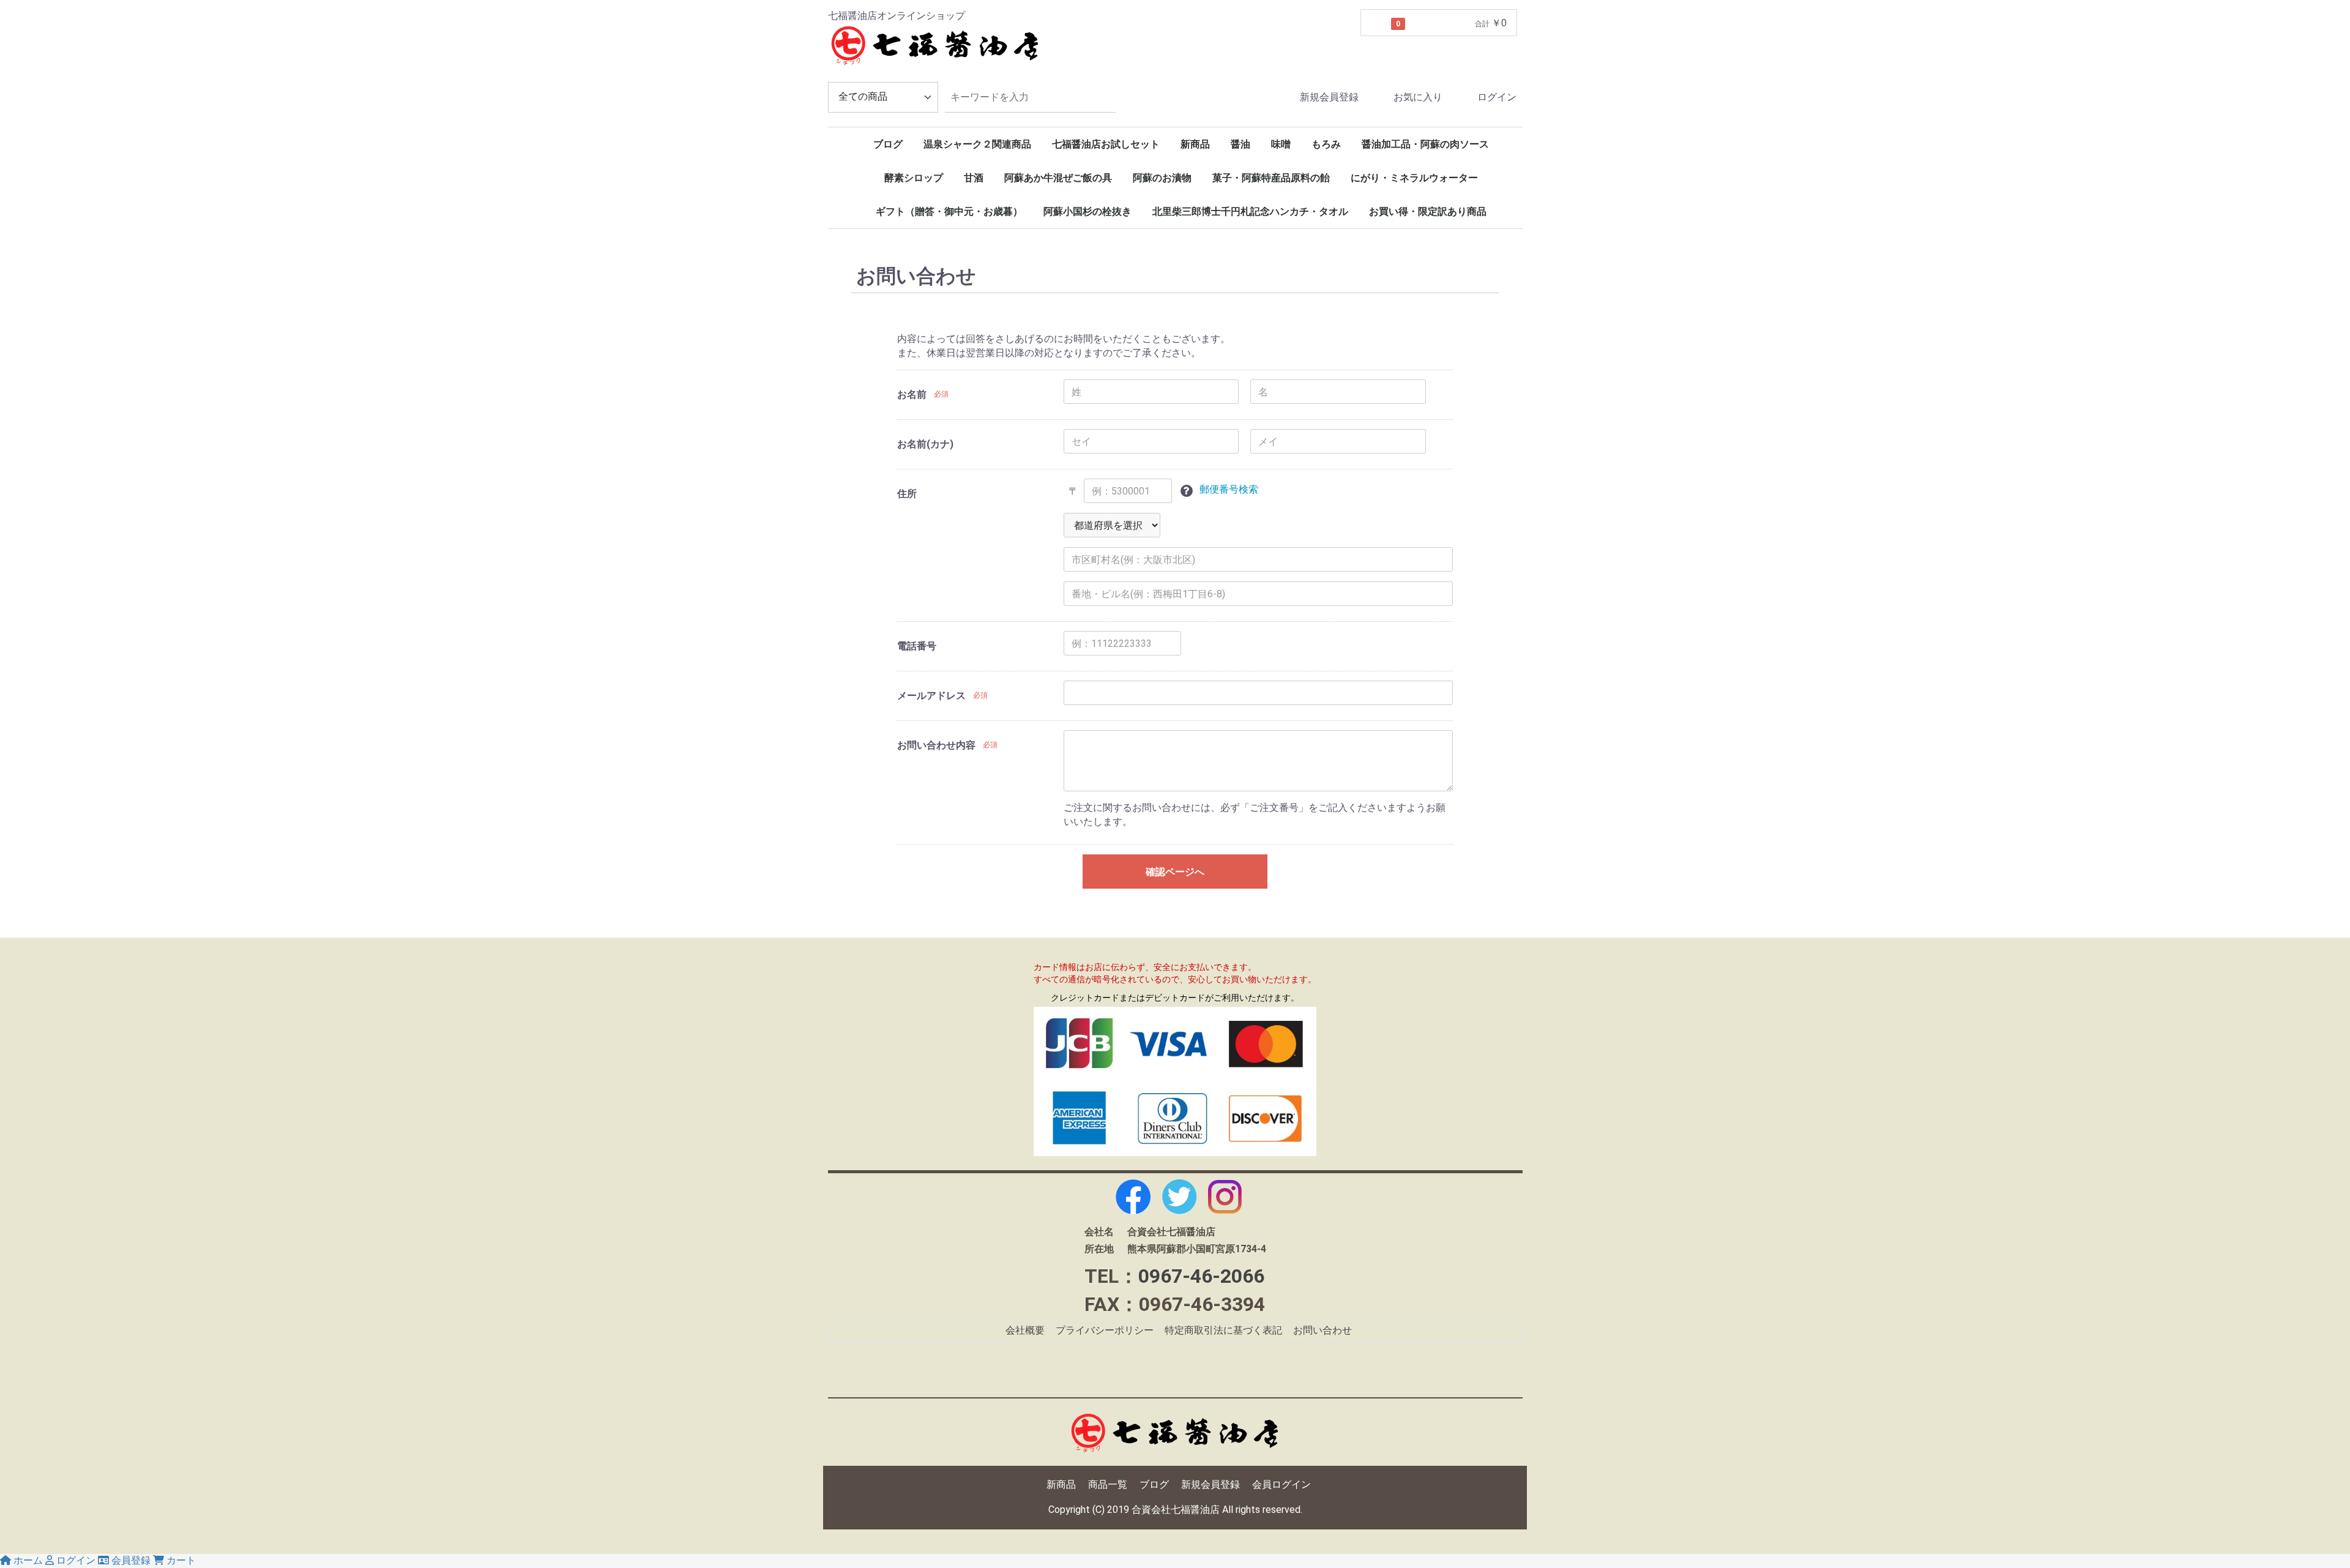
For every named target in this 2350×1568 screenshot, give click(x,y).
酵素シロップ (914, 178)
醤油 (1240, 144)
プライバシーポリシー (1105, 1331)
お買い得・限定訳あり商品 (1428, 211)
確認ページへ (1175, 872)
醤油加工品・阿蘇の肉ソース (1425, 144)
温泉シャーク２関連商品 (977, 144)
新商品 (1195, 144)
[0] (1376, 23)
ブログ (888, 144)
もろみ (1326, 144)
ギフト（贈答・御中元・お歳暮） (949, 211)
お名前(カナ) (925, 445)
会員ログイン (1281, 1484)
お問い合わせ (1322, 1331)
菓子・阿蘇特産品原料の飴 (1271, 178)
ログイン (1497, 97)
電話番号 (917, 647)
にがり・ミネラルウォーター (1414, 178)
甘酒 (974, 178)
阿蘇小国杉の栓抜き (1087, 211)
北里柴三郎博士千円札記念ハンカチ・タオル (1250, 211)
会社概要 (1025, 1331)
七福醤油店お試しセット (1106, 144)
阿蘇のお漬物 (1162, 178)
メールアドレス (931, 696)
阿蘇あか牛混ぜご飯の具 (1058, 178)
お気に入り (1418, 97)
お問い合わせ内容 (936, 746)
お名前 (912, 395)
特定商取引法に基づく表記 (1223, 1331)
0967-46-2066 (1201, 1276)
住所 (907, 494)
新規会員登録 (1329, 97)
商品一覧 (1108, 1484)
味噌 (1281, 144)
